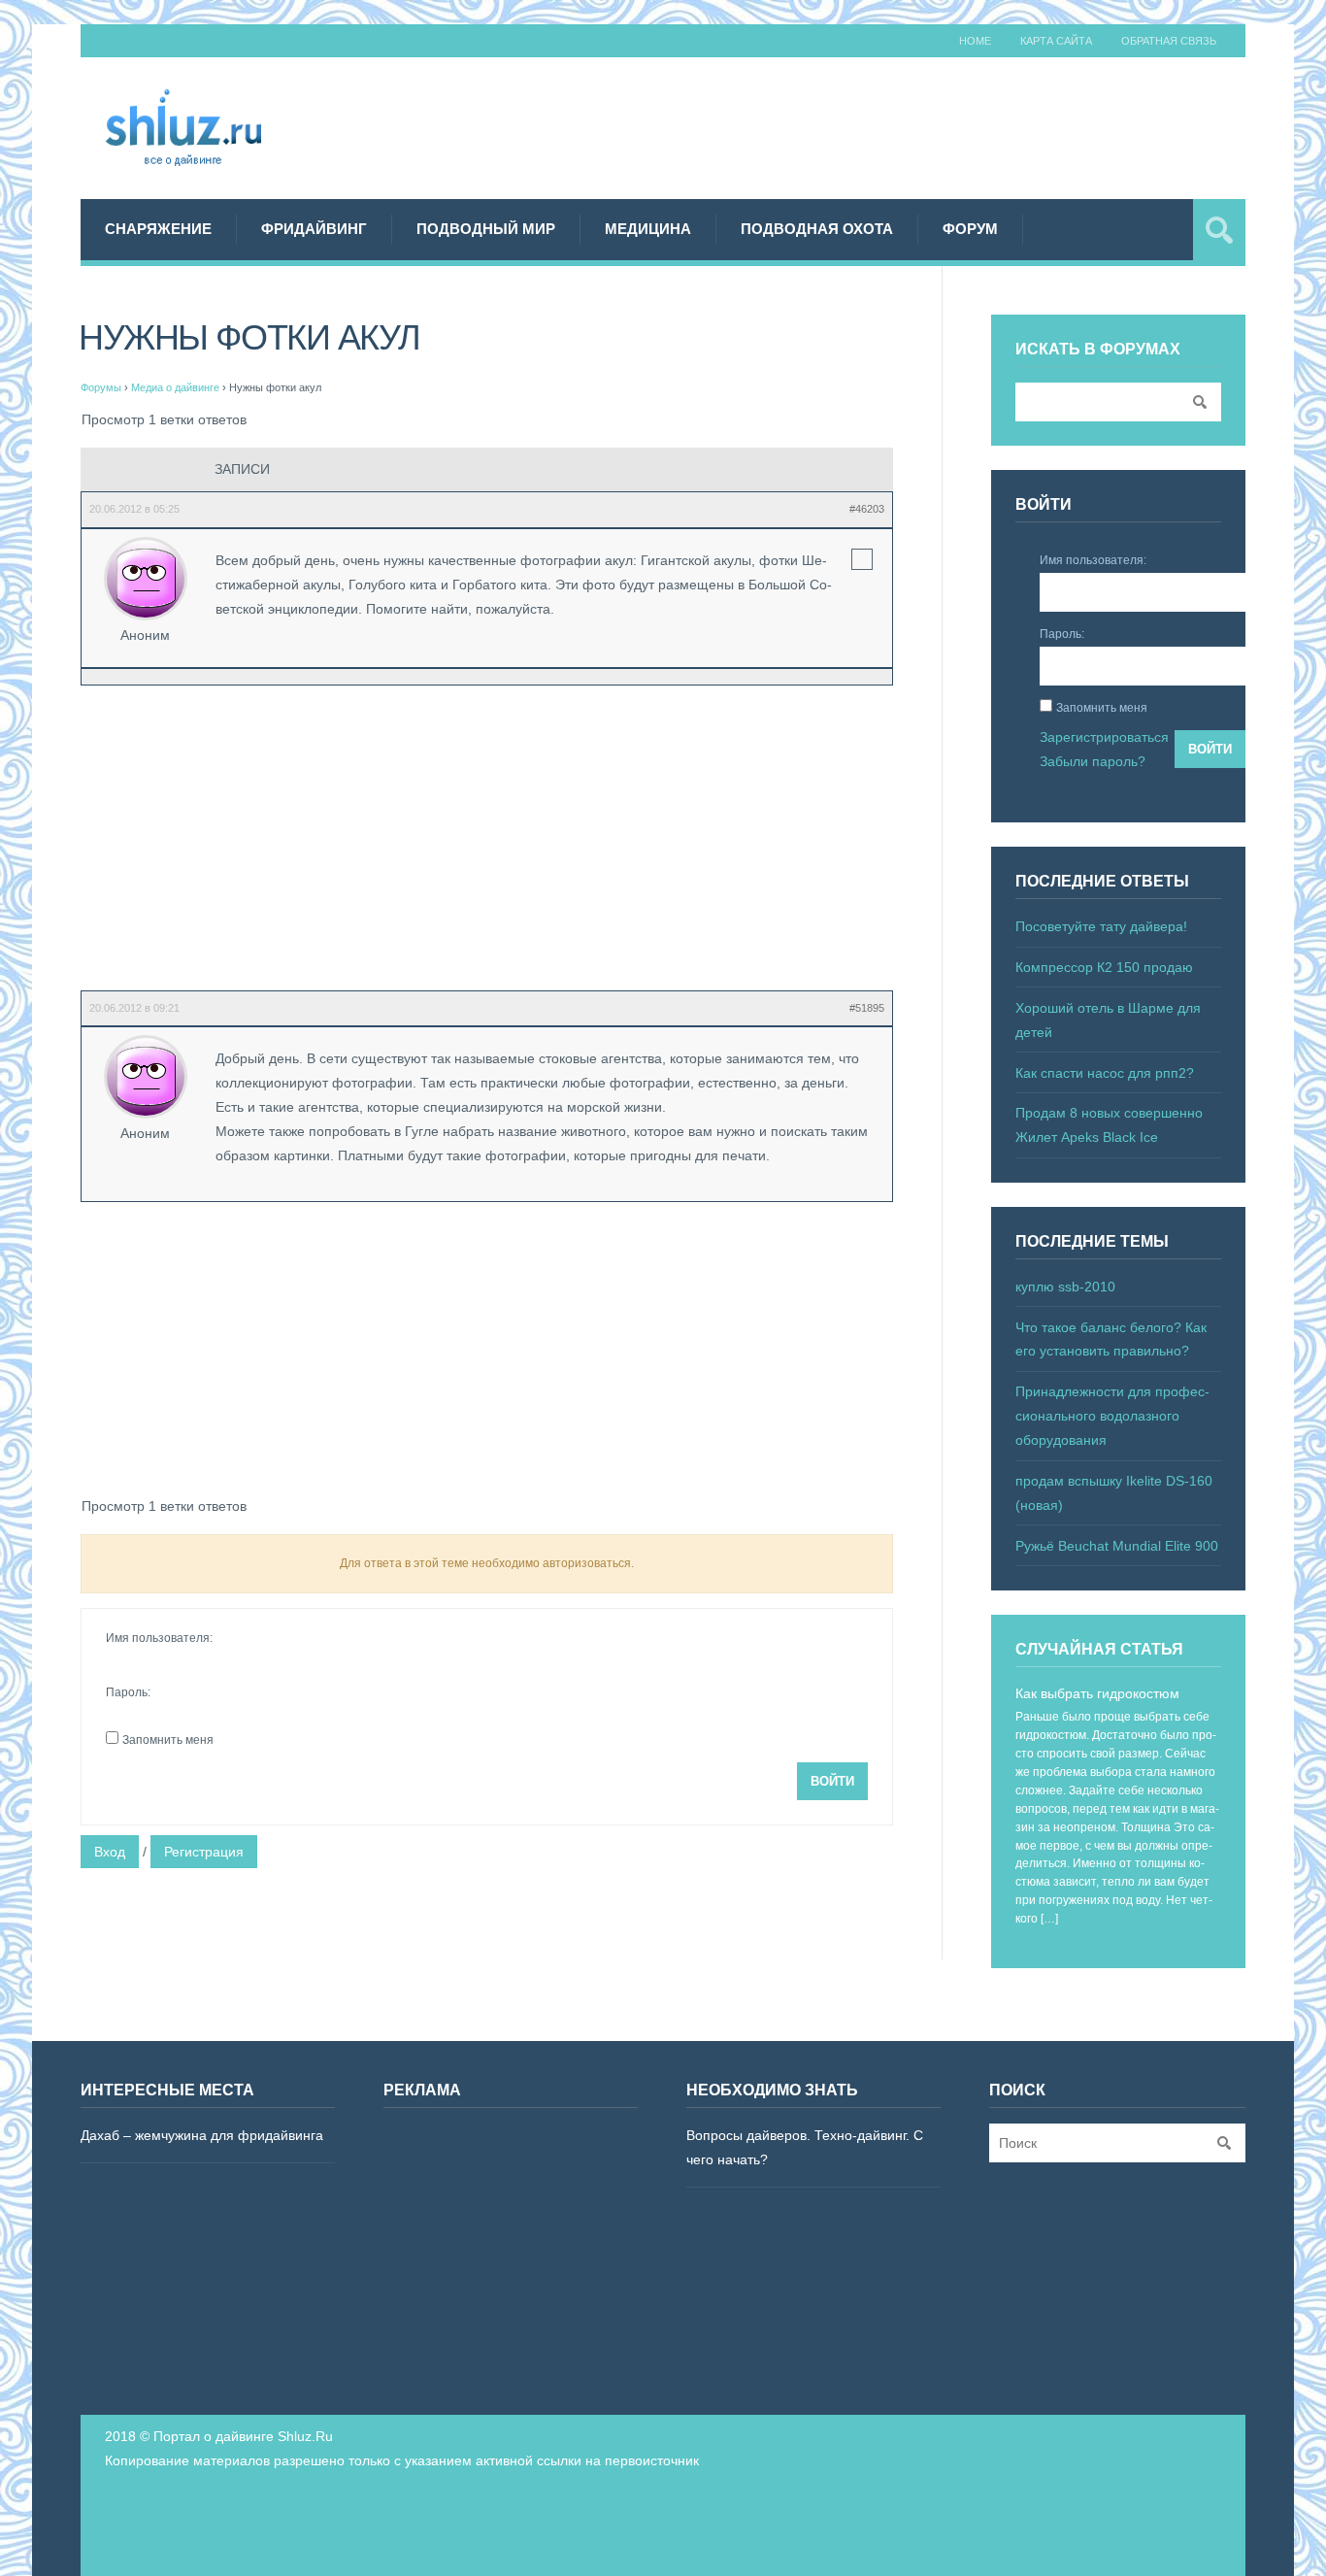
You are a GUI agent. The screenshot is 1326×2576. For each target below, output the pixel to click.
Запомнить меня (168, 1740)
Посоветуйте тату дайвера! (1101, 926)
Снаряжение (158, 229)
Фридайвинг (314, 229)
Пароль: (128, 1692)
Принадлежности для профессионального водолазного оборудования (1112, 1416)
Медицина (648, 229)
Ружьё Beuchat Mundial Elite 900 (1117, 1546)
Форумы (101, 387)
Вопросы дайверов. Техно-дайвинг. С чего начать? (805, 2147)
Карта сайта (1056, 41)
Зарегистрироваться (1104, 737)
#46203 (867, 509)
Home (975, 41)
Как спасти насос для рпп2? (1105, 1073)
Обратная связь (1169, 41)
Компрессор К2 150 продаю (1104, 967)
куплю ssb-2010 (1065, 1287)
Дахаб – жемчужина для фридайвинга (202, 2135)
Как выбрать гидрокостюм (1097, 1693)
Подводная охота (817, 229)
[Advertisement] (892, 125)
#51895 (867, 1008)
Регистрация (204, 1852)
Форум (970, 229)
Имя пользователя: (159, 1638)
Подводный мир (486, 229)
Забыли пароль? (1093, 761)
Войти (832, 1781)
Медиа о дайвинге (175, 387)
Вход (110, 1852)
